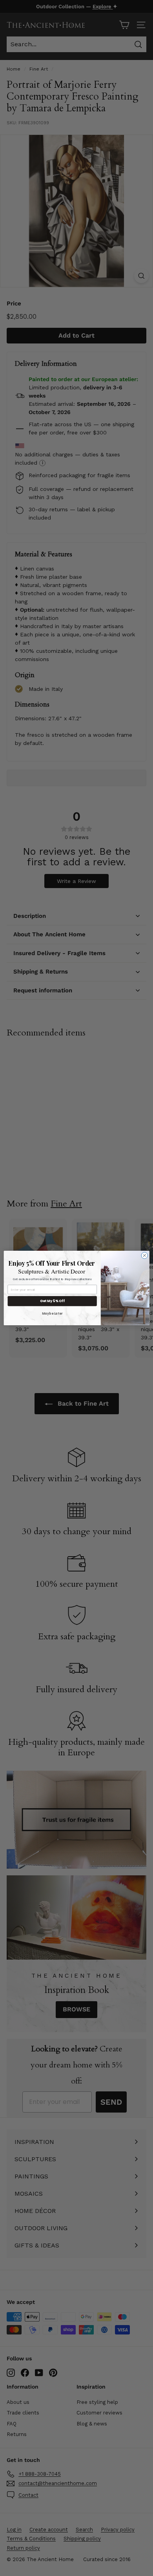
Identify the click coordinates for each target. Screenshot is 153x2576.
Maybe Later (52, 1313)
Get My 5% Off (52, 1301)
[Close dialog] (145, 1256)
